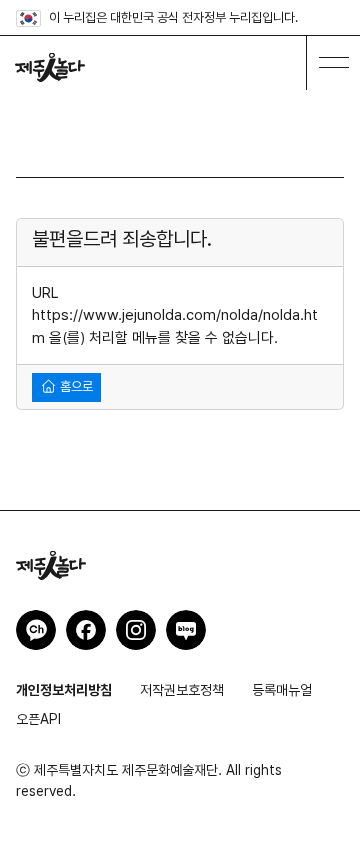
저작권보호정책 (182, 690)
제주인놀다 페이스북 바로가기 (86, 630)
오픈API (38, 719)
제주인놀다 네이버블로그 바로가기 (186, 630)
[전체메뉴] (333, 63)
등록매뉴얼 (282, 690)
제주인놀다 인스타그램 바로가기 (136, 630)
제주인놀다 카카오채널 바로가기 (36, 630)
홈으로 (75, 386)
